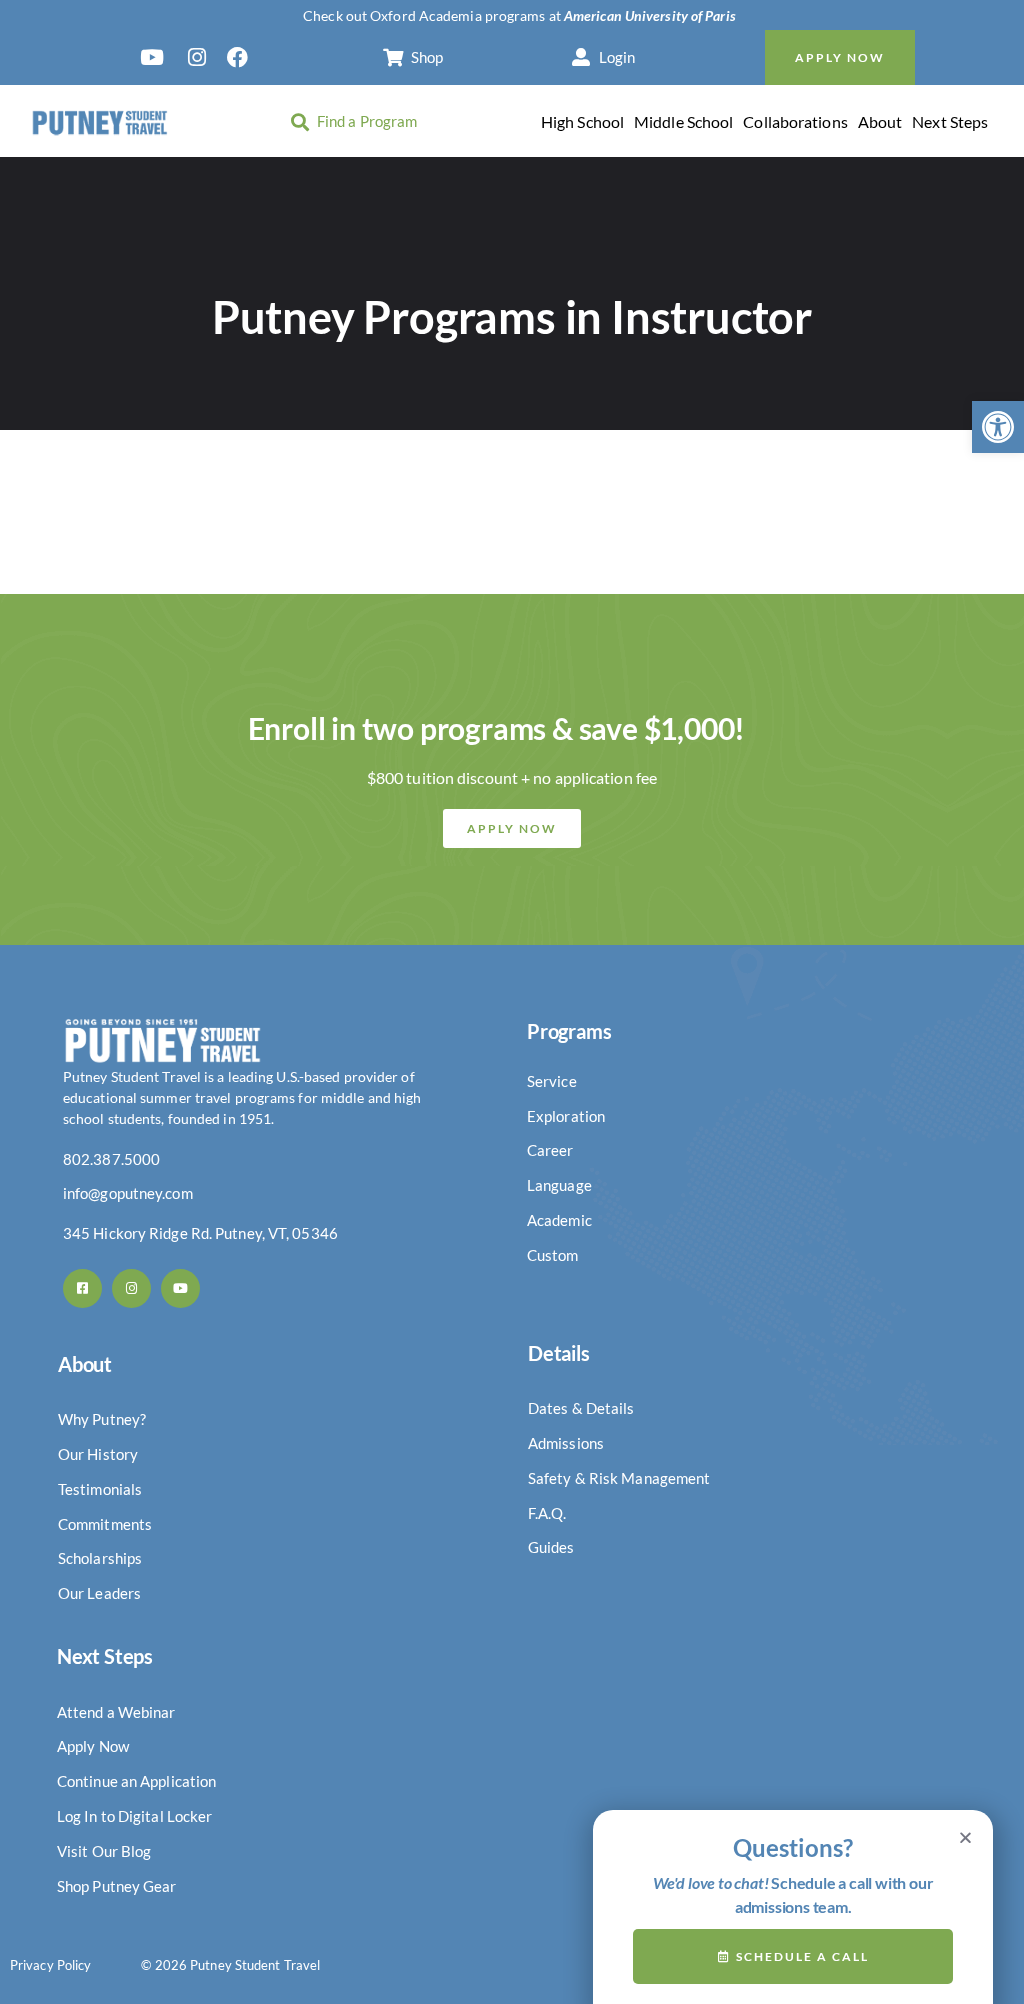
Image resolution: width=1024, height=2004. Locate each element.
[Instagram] (131, 1288)
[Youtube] (180, 1288)
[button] (998, 427)
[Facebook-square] (82, 1288)
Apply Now (840, 57)
